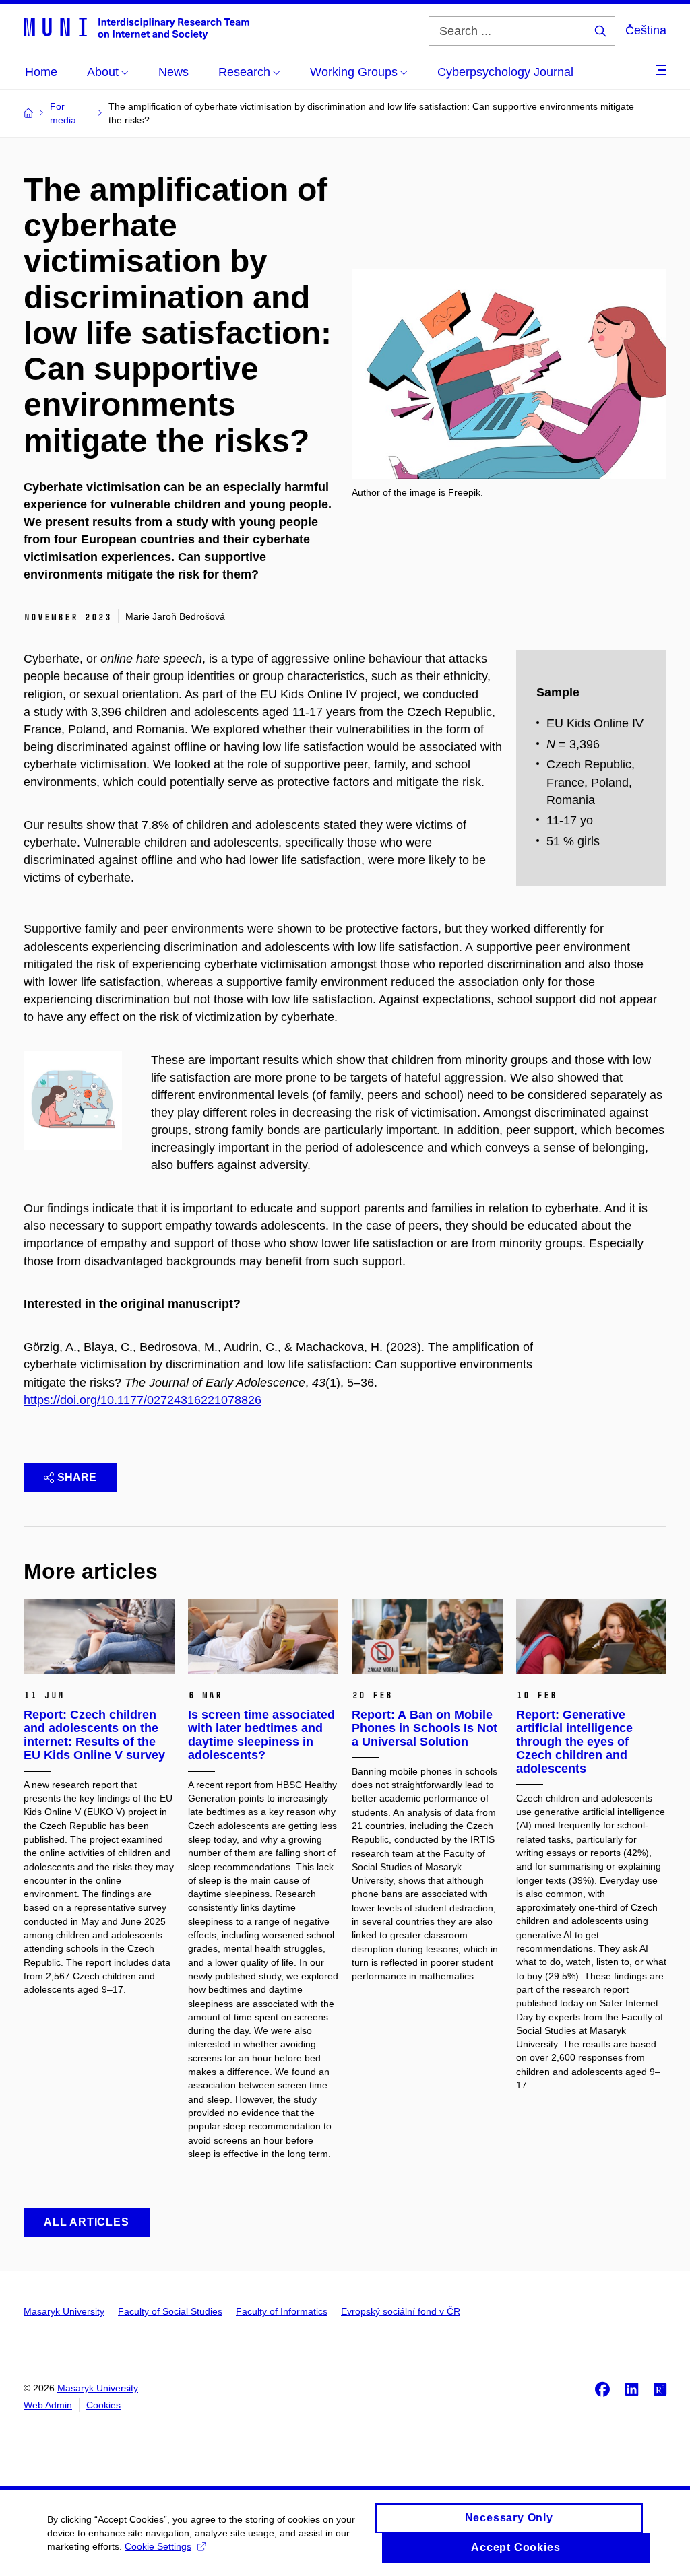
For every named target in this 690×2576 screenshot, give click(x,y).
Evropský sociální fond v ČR (401, 2311)
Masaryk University (64, 2311)
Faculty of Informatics (282, 2311)
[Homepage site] (136, 28)
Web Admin (48, 2405)
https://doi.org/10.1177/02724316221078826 (143, 1400)
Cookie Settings (158, 2546)
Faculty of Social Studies (170, 2311)
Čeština (646, 30)
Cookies (103, 2405)
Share (77, 1477)
